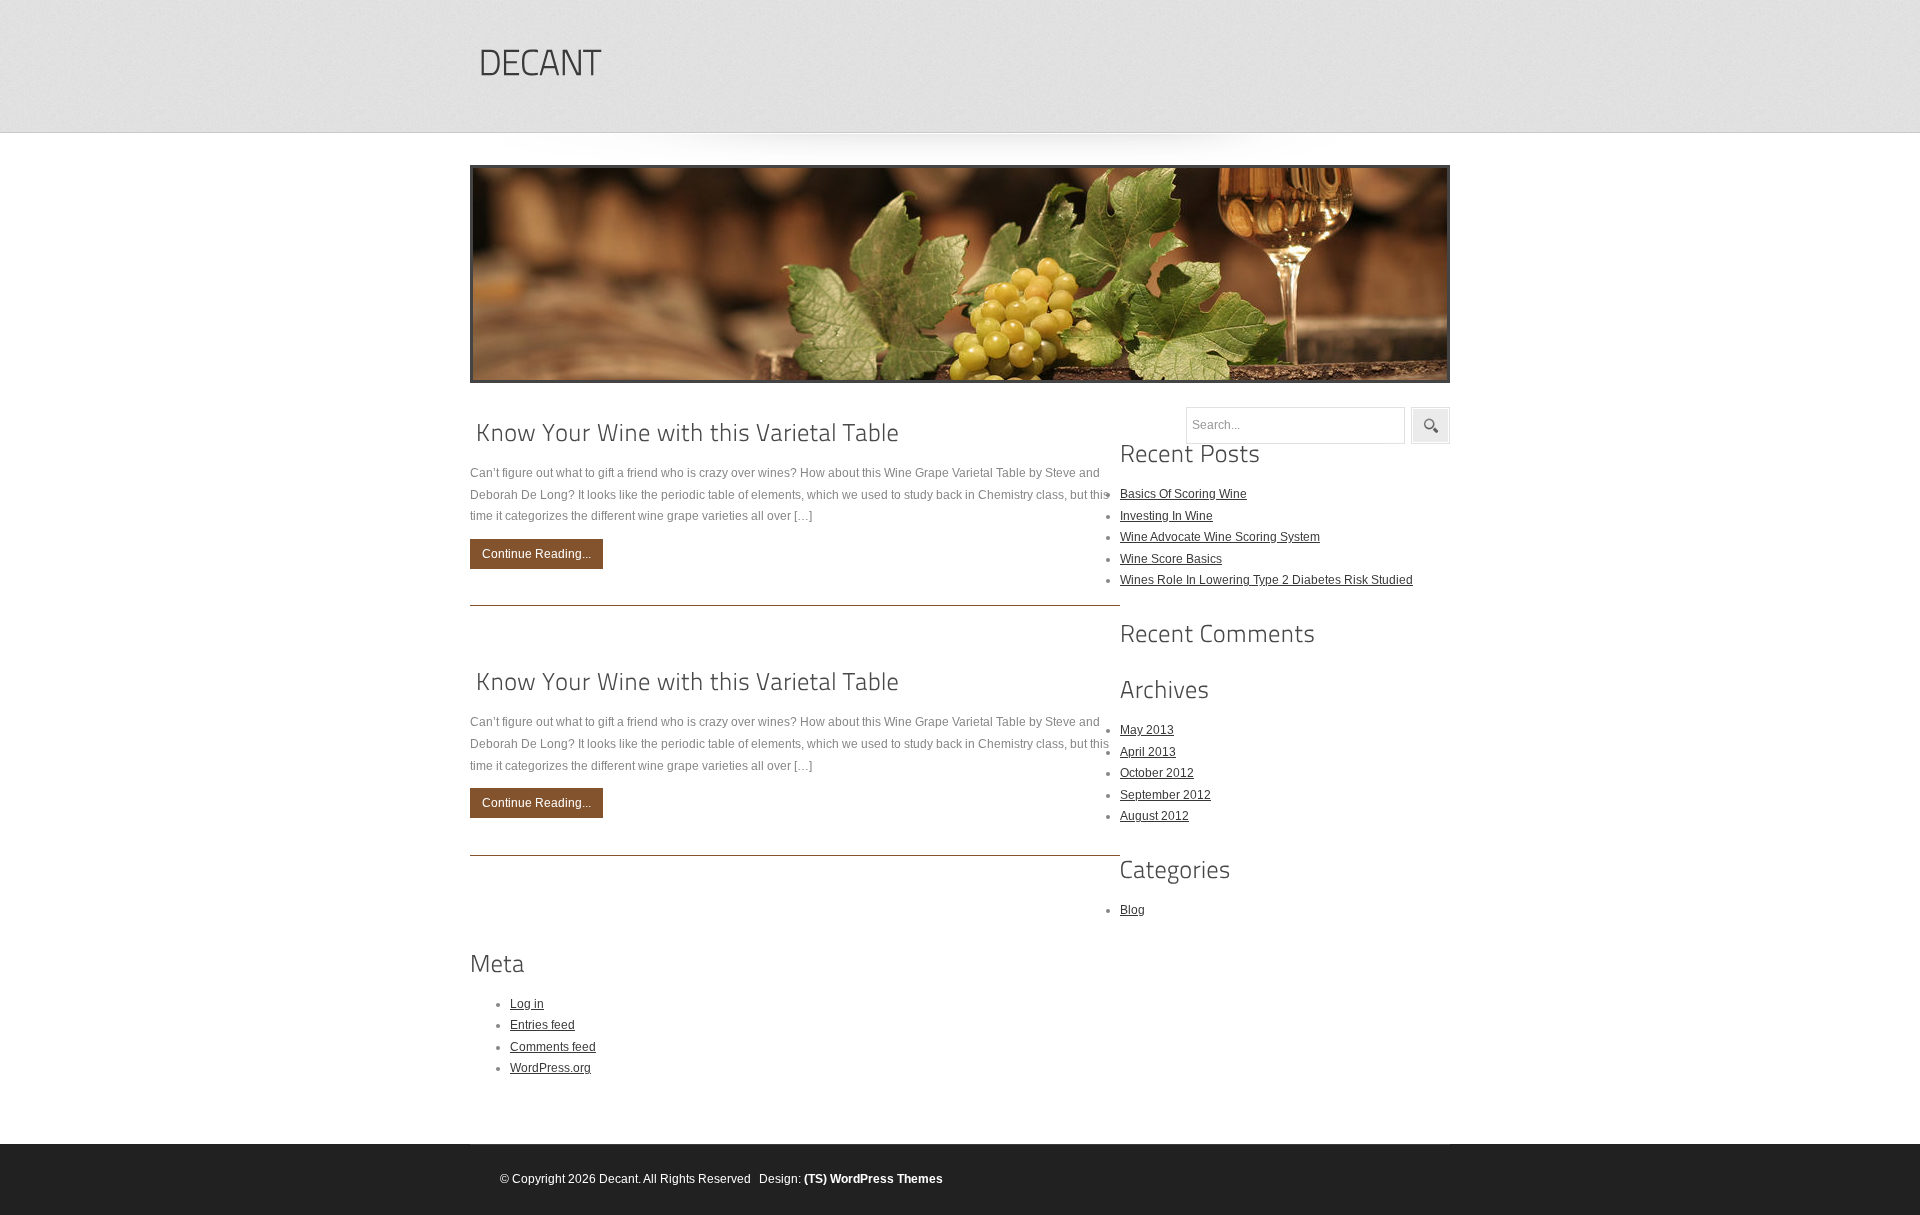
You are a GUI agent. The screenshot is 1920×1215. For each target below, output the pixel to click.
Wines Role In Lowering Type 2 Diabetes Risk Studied (1266, 580)
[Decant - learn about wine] (539, 63)
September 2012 (1165, 795)
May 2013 (1147, 730)
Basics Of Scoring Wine (1183, 494)
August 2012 (1154, 816)
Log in (527, 1004)
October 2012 (1157, 773)
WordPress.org (550, 1068)
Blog (1132, 910)
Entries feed (542, 1025)
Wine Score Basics (1171, 559)
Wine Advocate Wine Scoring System (1220, 537)
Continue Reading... (536, 554)
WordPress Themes (886, 1179)
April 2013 (1148, 752)
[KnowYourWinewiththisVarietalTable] (687, 432)
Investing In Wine (1166, 516)
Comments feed (553, 1047)
